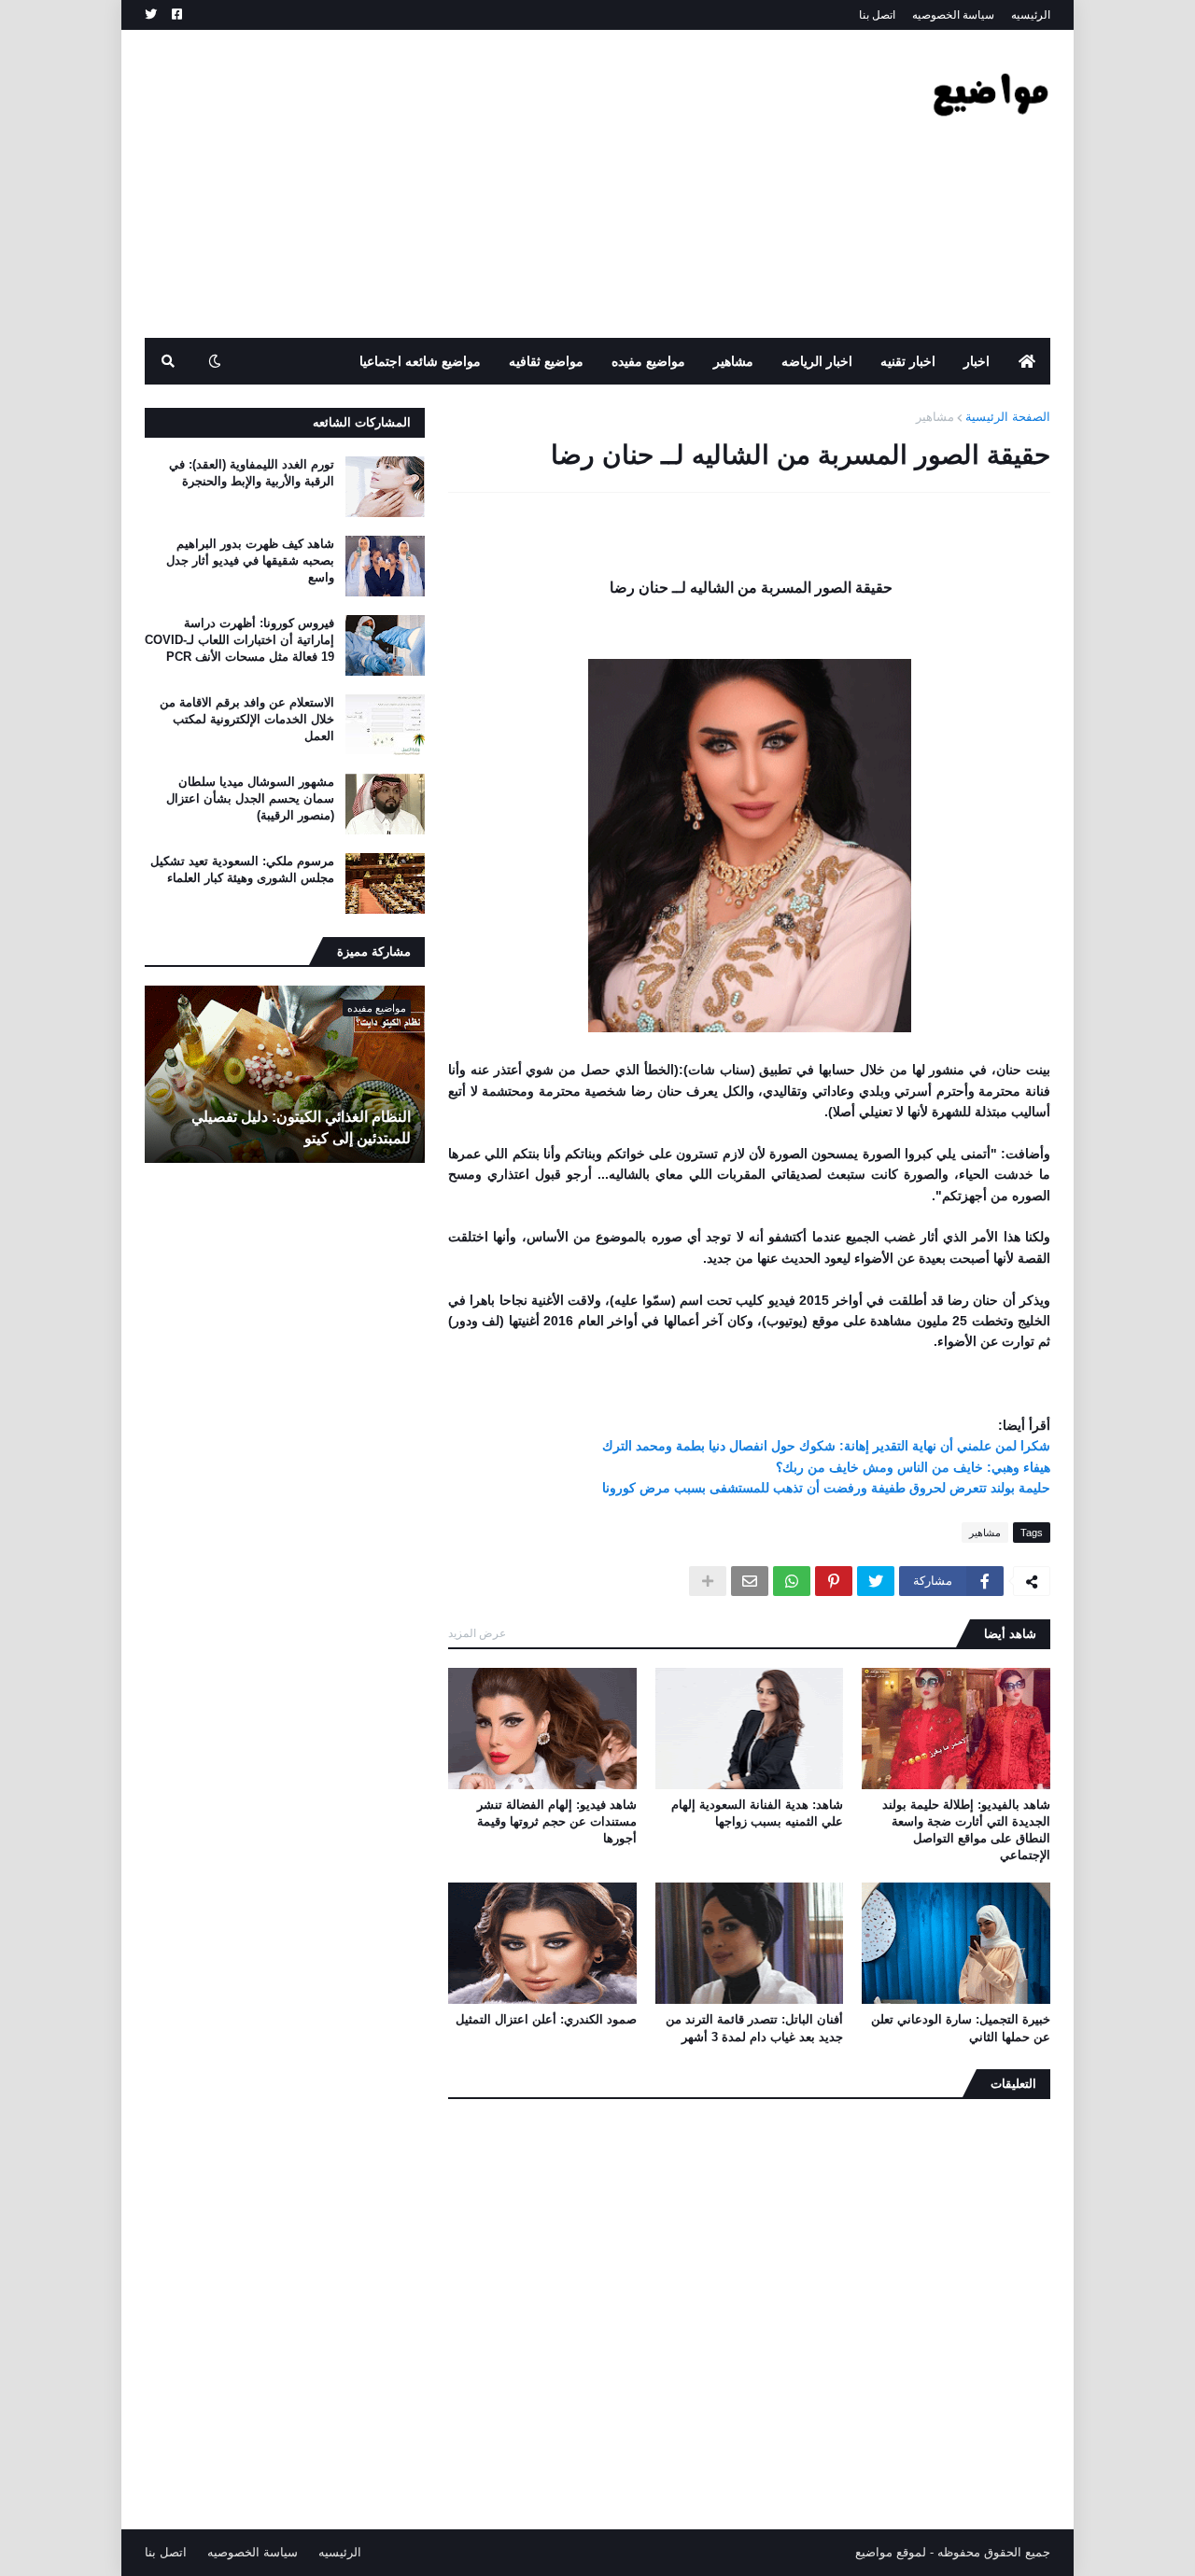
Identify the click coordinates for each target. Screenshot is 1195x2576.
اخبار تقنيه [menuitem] (908, 361)
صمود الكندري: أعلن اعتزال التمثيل (546, 2019)
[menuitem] (1027, 361)
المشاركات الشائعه (362, 422)
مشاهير (935, 417)
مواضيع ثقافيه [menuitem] (546, 361)
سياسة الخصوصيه (953, 15)
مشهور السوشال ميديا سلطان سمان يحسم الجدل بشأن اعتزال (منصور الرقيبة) (250, 798)
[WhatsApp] (792, 1581)
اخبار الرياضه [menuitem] (817, 361)
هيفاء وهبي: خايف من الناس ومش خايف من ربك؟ (913, 1467)
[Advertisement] (485, 184)
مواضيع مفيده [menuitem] (648, 361)
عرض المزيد (477, 1633)
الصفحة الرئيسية (1008, 417)
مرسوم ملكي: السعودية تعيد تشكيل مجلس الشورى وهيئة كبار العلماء (242, 869)
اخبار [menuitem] (977, 361)
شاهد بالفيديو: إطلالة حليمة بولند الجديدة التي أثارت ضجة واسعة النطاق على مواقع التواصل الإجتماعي (966, 1830)
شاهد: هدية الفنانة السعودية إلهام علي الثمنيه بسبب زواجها (757, 1813)
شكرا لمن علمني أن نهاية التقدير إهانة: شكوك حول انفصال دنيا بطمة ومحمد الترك (826, 1446)
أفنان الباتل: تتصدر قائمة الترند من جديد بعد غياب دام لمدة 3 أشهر (754, 2028)
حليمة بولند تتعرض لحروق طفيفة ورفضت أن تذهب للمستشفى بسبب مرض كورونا (826, 1488)
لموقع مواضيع (891, 2552)
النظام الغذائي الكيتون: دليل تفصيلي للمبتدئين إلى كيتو (301, 1127)
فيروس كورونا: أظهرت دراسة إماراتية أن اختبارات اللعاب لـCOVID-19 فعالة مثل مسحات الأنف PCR (239, 640)
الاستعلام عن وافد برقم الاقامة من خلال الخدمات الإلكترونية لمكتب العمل (247, 719)
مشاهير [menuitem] (733, 361)
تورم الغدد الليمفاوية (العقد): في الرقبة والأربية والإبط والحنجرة (252, 473)
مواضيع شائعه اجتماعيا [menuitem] (420, 361)
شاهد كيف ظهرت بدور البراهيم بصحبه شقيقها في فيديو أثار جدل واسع (250, 560)
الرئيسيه (1031, 15)
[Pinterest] (834, 1581)
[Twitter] (876, 1581)
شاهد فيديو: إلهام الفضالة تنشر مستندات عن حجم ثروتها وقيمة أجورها (557, 1821)
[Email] (750, 1581)
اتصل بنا (877, 15)
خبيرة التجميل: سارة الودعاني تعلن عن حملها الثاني (961, 2028)
